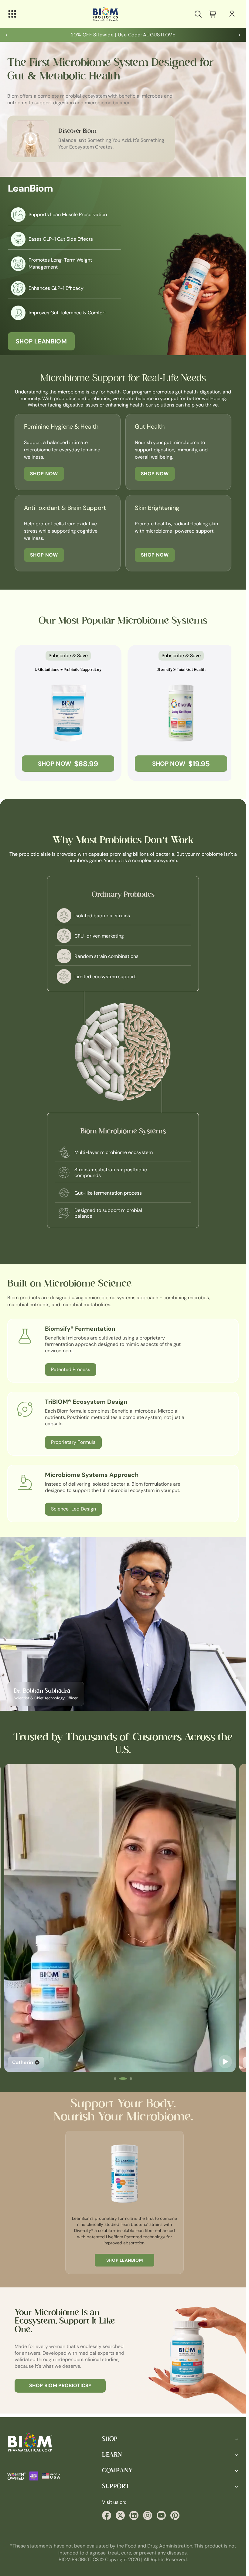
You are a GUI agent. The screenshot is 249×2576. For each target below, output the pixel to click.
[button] (118, 2079)
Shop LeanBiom (41, 341)
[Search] (198, 14)
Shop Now (44, 474)
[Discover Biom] (31, 139)
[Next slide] (239, 35)
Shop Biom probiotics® (60, 2385)
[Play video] (228, 2062)
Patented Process (71, 1369)
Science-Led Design (73, 1509)
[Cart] (213, 14)
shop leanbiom (123, 2260)
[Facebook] (107, 2515)
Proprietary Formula (73, 1442)
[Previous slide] (7, 35)
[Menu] (12, 14)
